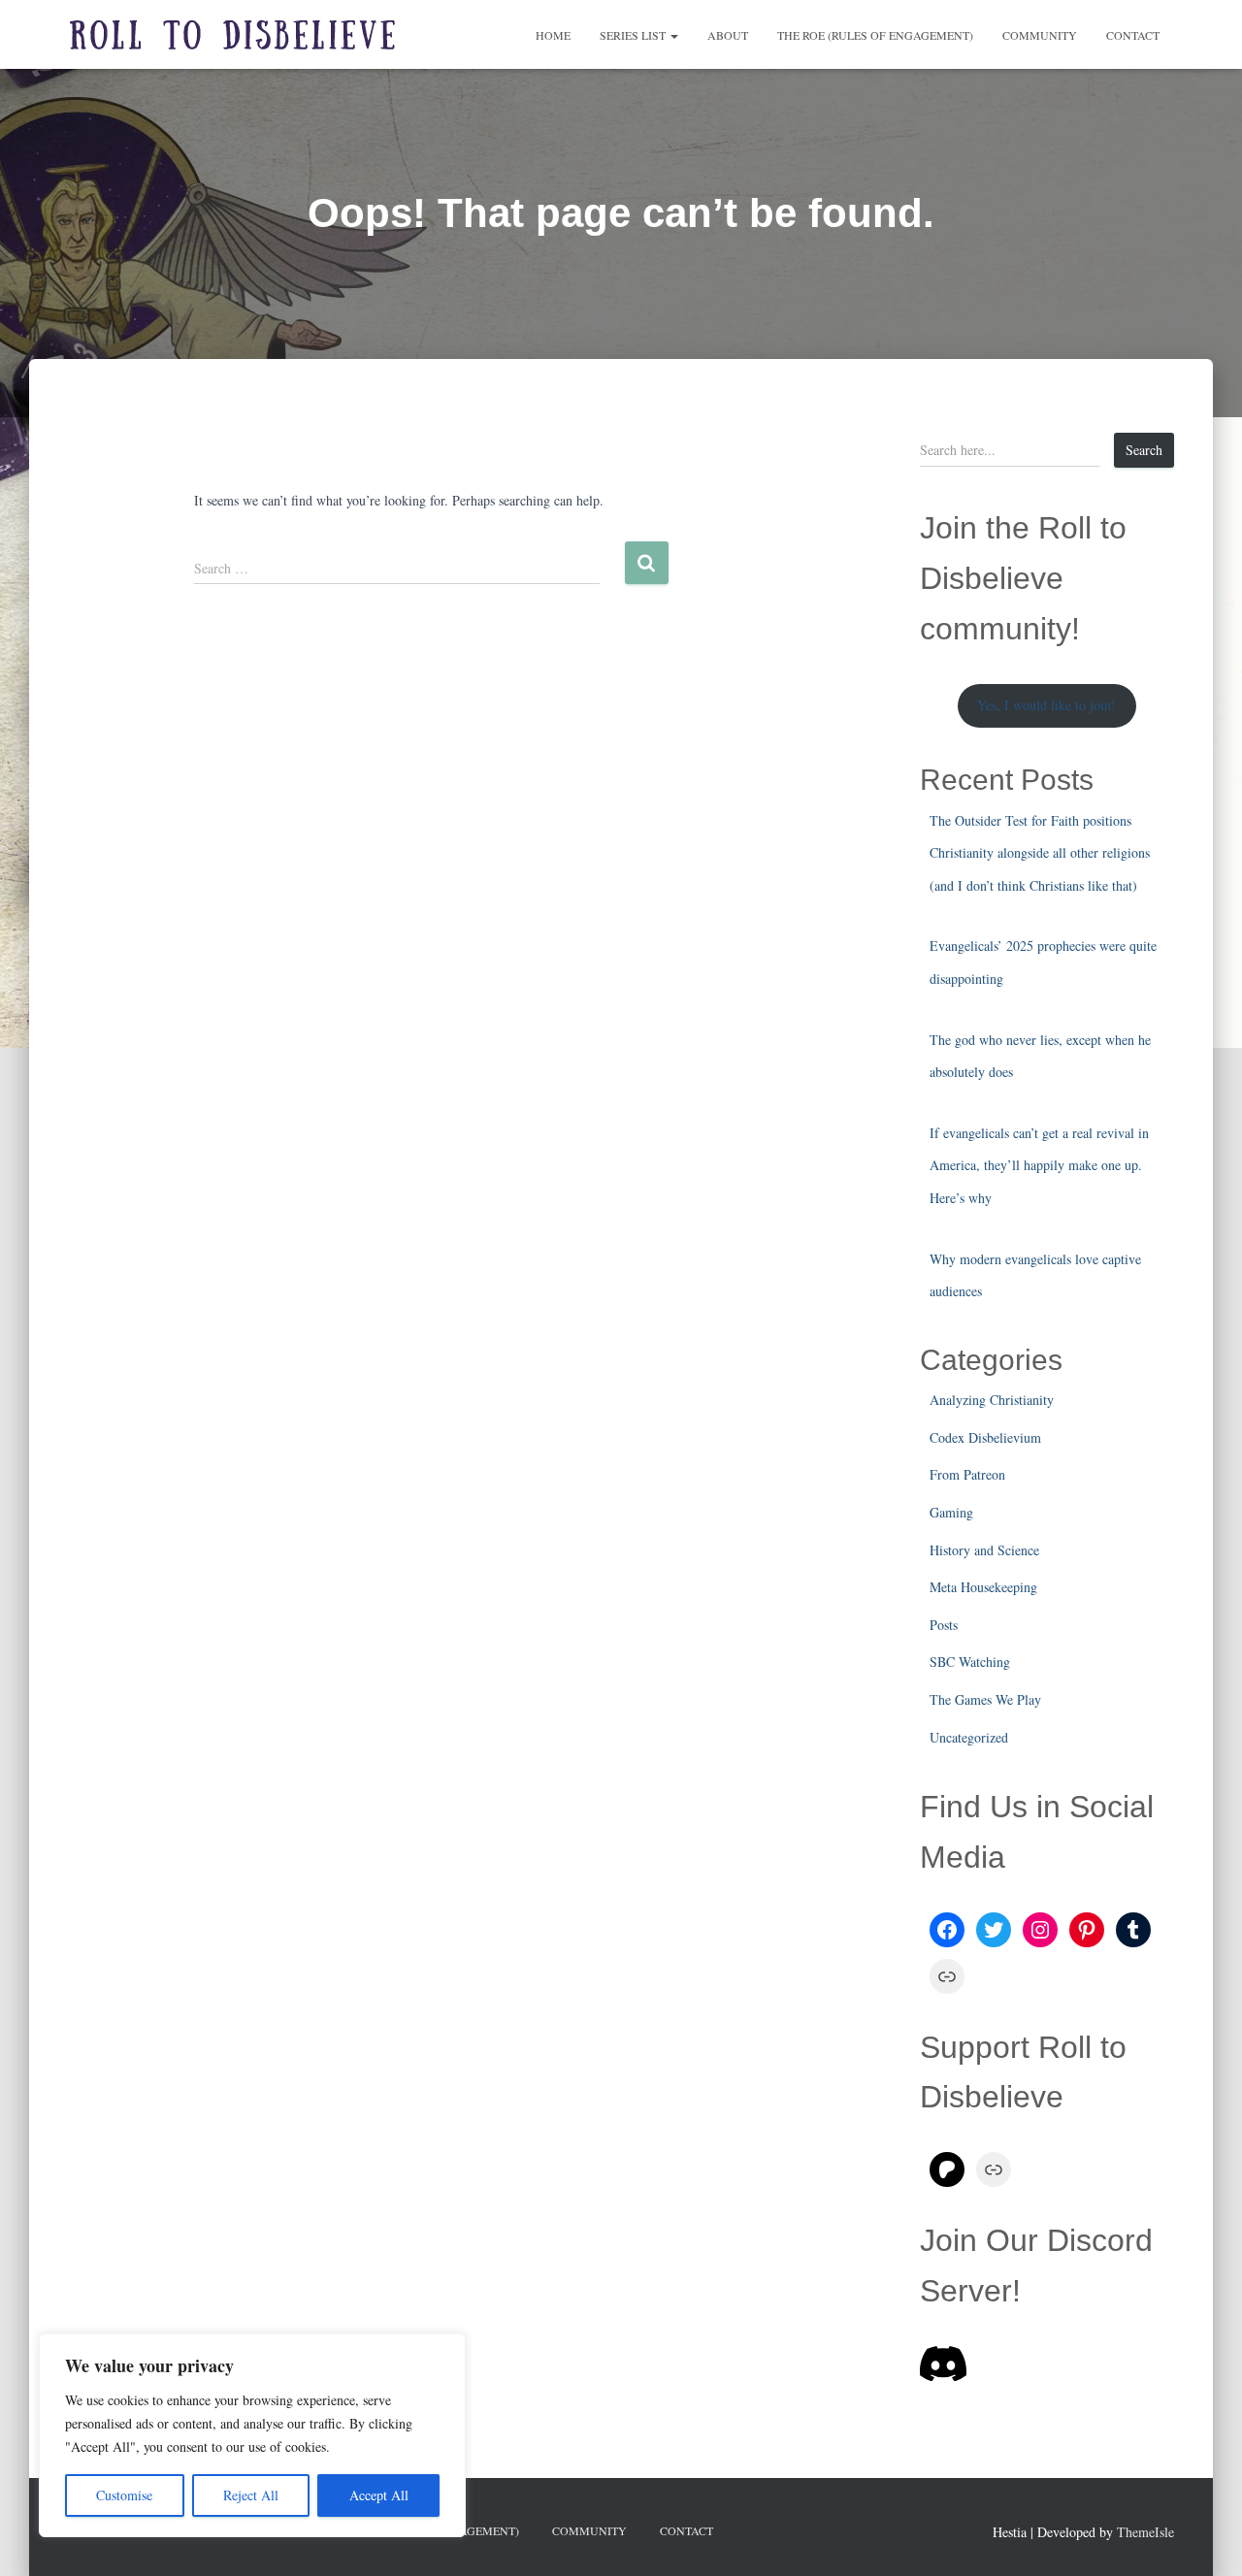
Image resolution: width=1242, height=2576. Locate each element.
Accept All (379, 2495)
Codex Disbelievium (985, 1437)
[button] (673, 35)
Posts (944, 1625)
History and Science (984, 1550)
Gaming (951, 1512)
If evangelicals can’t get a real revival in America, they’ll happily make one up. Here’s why (1039, 1165)
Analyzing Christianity (992, 1400)
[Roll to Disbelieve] (233, 35)
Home (553, 35)
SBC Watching (970, 1662)
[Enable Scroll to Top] (1204, 2537)
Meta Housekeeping (983, 1587)
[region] (252, 2435)
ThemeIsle (1145, 2532)
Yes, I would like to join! (1046, 705)
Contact (1133, 35)
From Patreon (967, 1474)
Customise (124, 2495)
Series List (634, 35)
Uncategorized (969, 1737)
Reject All (251, 2495)
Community (1040, 35)
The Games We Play (985, 1699)
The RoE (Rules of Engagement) (875, 35)
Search (1144, 450)
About (728, 35)
